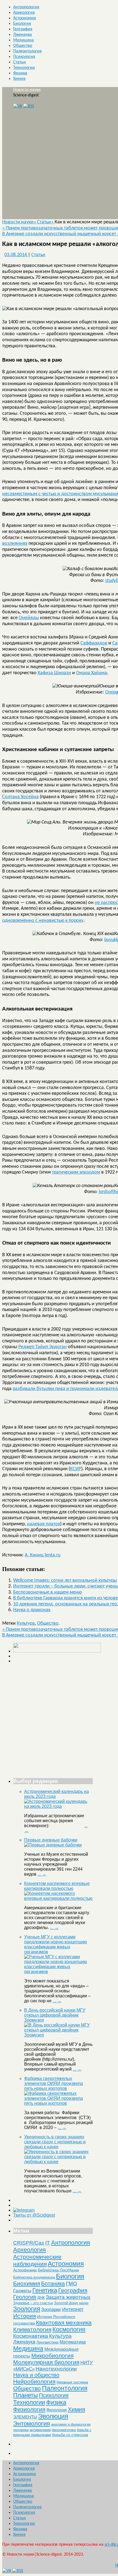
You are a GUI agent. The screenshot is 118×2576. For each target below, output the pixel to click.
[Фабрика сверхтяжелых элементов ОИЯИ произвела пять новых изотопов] (58, 2103)
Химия (19, 79)
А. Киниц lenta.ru (43, 1555)
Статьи (19, 62)
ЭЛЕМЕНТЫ (25, 2417)
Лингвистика (47, 2342)
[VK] (18, 106)
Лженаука (23, 35)
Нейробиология (34, 2381)
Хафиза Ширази (54, 673)
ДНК (41, 2298)
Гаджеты (22, 2291)
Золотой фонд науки (71, 2303)
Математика (73, 2342)
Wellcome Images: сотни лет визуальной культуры (65, 1580)
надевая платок (43, 1524)
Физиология (29, 2409)
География (23, 29)
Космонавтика (31, 2336)
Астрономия (25, 18)
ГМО (71, 2284)
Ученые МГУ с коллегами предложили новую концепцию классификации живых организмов (56, 1944)
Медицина (23, 40)
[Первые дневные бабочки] (53, 1845)
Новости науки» (20, 222)
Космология (69, 2329)
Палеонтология (27, 51)
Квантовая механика (64, 2322)
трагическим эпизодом (76, 1172)
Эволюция (53, 2416)
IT (48, 2243)
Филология (57, 2410)
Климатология (32, 2329)
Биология (22, 24)
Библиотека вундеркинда (34, 2277)
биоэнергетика (64, 2430)
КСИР (76, 1469)
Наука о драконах (32, 1610)
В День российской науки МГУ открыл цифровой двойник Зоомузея (55, 2015)
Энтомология (32, 2424)
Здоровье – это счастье (33, 2303)
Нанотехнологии (56, 2369)
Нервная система (72, 2382)
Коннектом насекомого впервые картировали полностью (57, 1886)
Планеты (26, 2395)
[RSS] (29, 106)
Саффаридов (94, 643)
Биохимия (27, 2283)
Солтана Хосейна (20, 797)
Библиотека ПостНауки (58, 2270)
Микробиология (52, 2356)
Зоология (27, 2309)
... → (42, 1874)
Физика (20, 73)
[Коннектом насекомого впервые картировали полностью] (58, 1898)
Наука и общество (36, 2375)
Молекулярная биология (46, 2362)
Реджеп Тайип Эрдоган (43, 1347)
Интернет (73, 2309)
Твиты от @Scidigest (34, 2215)
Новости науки (27, 90)
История (25, 2316)
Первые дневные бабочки (51, 1840)
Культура (26, 1623)
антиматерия (40, 2430)
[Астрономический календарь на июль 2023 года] (58, 1806)
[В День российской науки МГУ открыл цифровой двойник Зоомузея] (58, 2035)
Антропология (26, 7)
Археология (24, 13)
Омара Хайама (92, 673)
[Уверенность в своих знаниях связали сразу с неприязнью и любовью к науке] (58, 2162)
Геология (25, 2297)
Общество (23, 46)
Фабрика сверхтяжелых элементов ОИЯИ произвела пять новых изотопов (54, 2083)
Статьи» (46, 222)
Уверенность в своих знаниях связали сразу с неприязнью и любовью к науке (55, 2142)
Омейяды (29, 618)
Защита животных (68, 2297)
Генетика (45, 2290)
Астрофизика (25, 2270)
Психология (24, 57)
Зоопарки (51, 2310)
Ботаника (53, 2284)
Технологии (24, 68)
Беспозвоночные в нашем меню (47, 1592)
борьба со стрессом (70, 2435)
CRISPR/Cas (29, 2243)
